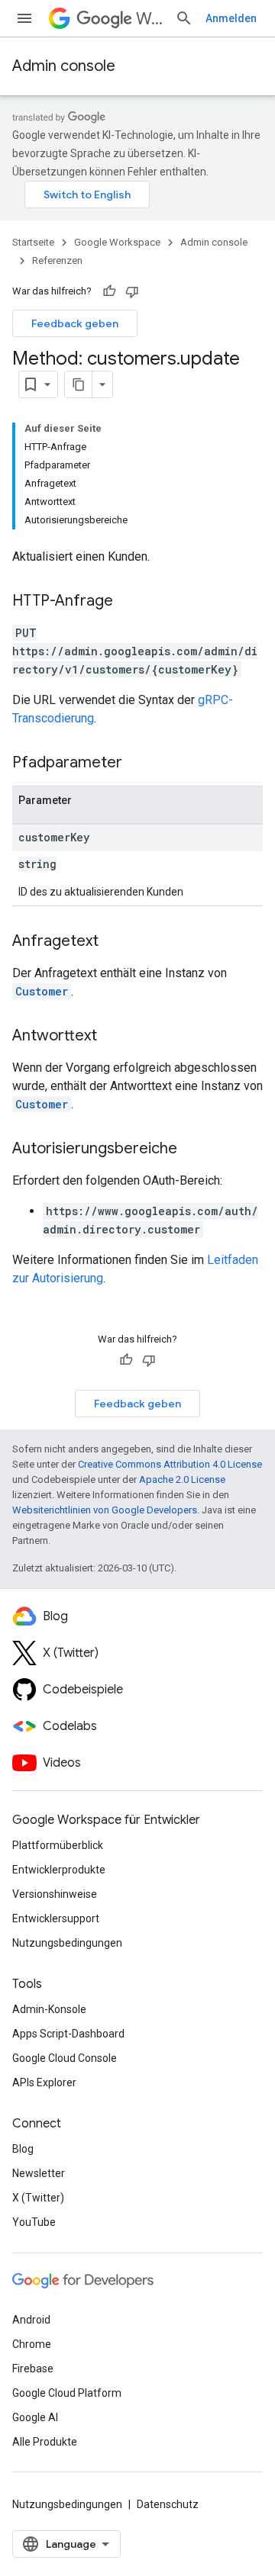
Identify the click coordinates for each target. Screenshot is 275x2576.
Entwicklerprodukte (59, 1870)
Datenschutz (168, 2504)
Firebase (33, 2369)
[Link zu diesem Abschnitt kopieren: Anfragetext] (114, 942)
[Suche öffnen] (184, 18)
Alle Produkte (45, 2442)
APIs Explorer (44, 2082)
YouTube (34, 2222)
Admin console (64, 66)
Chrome (32, 2344)
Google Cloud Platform (67, 2393)
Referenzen (57, 260)
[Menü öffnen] (24, 18)
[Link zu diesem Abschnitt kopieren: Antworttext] (112, 1037)
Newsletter (39, 2173)
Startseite (33, 242)
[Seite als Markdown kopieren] (79, 384)
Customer (42, 991)
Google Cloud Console (65, 2058)
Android (31, 2320)
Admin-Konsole (49, 2009)
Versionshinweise (55, 1894)
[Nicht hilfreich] (132, 291)
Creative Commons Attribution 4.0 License (170, 1464)
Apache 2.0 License (182, 1479)
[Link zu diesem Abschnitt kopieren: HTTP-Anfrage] (128, 602)
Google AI (35, 2417)
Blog (23, 2149)
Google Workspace (117, 242)
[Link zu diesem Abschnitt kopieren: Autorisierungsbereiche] (192, 1150)
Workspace (149, 19)
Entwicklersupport (56, 1918)
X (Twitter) (38, 2198)
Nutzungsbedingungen (67, 1943)
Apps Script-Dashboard (68, 2034)
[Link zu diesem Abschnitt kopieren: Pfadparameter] (137, 764)
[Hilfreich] (109, 291)
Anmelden (231, 18)
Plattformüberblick (58, 1845)
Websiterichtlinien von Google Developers (105, 1510)
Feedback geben (75, 323)
